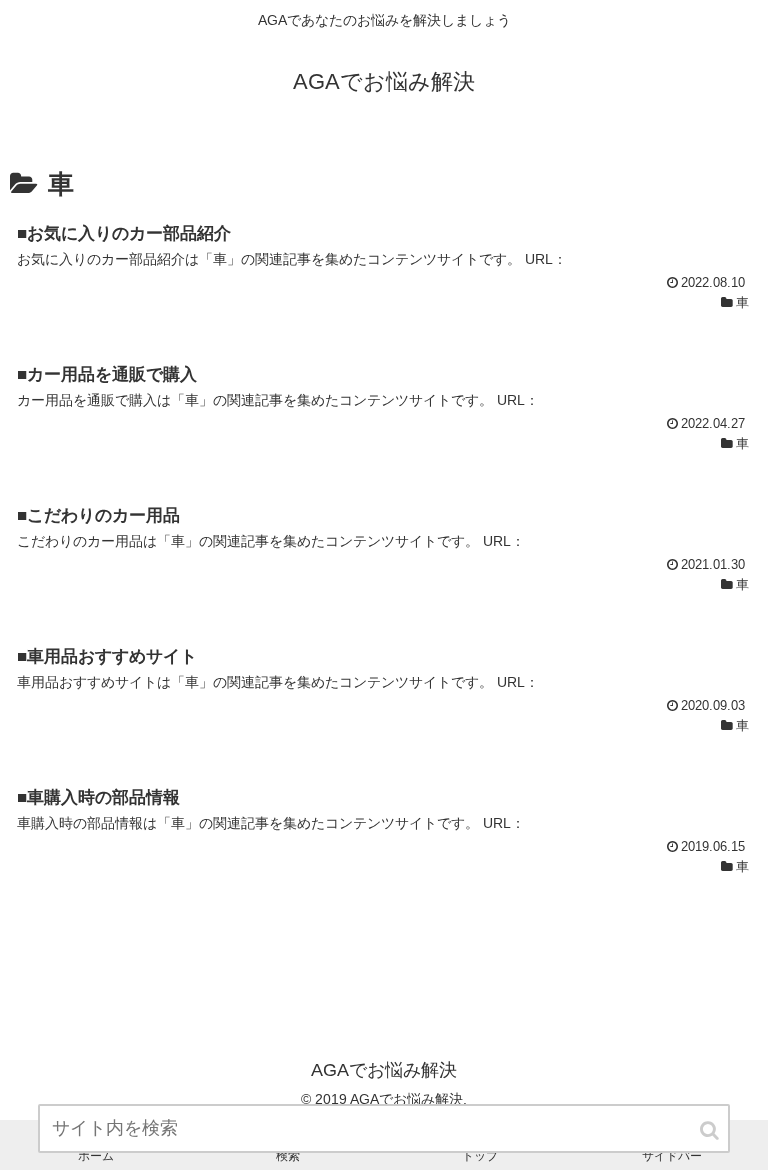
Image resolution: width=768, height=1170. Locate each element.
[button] (711, 1130)
